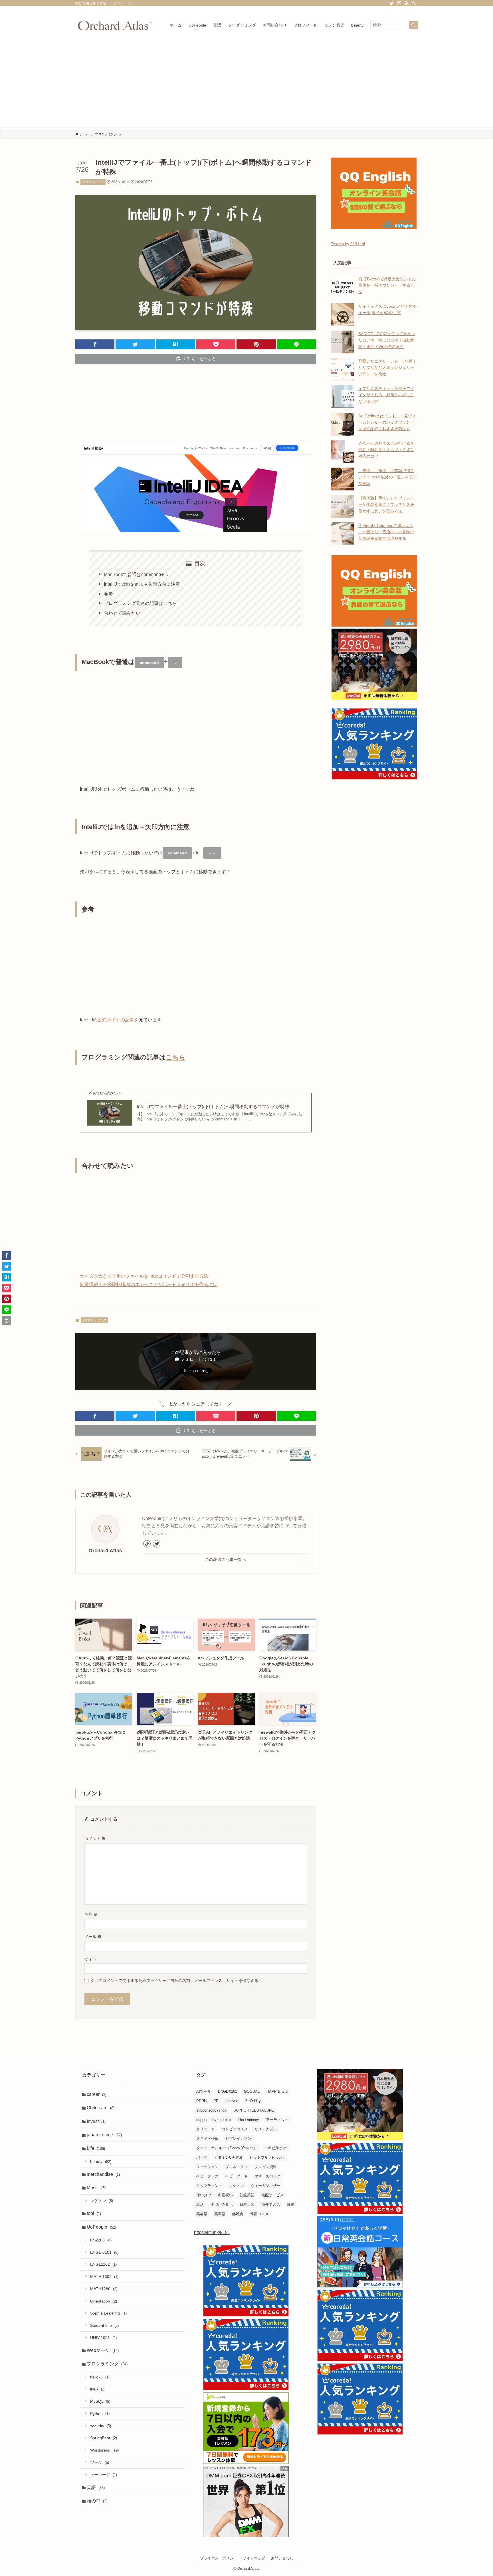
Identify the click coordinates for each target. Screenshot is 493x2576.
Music (96, 2188)
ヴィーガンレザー (266, 2186)
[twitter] (392, 3)
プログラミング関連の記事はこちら (140, 603)
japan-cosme (104, 2135)
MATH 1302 (104, 2277)
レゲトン (102, 2201)
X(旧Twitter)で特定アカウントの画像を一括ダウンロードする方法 (387, 285)
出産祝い (225, 2195)
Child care (101, 2108)
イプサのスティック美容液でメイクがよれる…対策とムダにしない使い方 (386, 395)
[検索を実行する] (413, 25)
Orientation (104, 2301)
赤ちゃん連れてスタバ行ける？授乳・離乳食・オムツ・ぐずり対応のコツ (386, 450)
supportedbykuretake (214, 2120)
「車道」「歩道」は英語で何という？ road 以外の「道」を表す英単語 (388, 477)
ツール (100, 2462)
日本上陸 (247, 2204)
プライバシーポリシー (219, 2558)
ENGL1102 (103, 2264)
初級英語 (247, 2195)
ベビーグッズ (207, 2176)
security (101, 2426)
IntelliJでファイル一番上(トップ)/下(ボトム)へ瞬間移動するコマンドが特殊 (213, 1107)
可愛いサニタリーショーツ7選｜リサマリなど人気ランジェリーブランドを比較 (387, 368)
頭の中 (97, 2501)
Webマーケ (103, 2350)
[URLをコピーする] (7, 1321)
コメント (95, 1839)
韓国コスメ (259, 2214)
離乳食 (238, 2214)
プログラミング (93, 182)
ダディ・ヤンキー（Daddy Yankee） (227, 2148)
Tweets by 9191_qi (348, 244)
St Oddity (253, 2101)
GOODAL (252, 2091)
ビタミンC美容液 (229, 2157)
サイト (90, 1959)
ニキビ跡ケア (275, 2148)
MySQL (100, 2401)
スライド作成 (207, 2139)
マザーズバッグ (267, 2176)
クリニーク (206, 2129)
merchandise (103, 2174)
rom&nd (232, 2101)
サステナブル (266, 2129)
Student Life (104, 2325)
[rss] (407, 3)
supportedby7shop (211, 2110)
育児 (290, 2204)
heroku (100, 2377)
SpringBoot (104, 2438)
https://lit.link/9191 (212, 2232)
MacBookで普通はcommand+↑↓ (136, 574)
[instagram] (399, 3)
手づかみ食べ (222, 2204)
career (97, 2094)
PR (216, 2101)
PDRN (201, 2101)
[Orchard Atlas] (115, 25)
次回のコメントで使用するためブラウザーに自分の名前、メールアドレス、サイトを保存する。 (176, 1981)
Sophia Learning (108, 2313)
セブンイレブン (238, 2139)
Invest (96, 2121)
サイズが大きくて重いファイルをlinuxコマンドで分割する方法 (144, 1276)
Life (96, 2148)
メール (93, 1937)
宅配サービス (272, 2195)
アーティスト (277, 2120)
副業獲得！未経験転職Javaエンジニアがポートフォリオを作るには (149, 1284)
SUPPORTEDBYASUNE (254, 2110)
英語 (96, 2487)
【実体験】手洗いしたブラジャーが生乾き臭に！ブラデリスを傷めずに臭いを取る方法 (386, 505)
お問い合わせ (282, 2558)
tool (94, 2213)
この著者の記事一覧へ (226, 1559)
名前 (91, 1914)
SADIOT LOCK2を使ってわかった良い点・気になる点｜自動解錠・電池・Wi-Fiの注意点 (387, 340)
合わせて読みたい (122, 613)
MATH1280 (104, 2289)
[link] (147, 1544)
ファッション (207, 2167)
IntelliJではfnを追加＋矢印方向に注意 (142, 584)
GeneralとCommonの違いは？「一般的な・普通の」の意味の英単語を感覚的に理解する (386, 532)
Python (100, 2414)
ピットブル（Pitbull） (268, 2157)
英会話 (202, 2214)
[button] (95, 344)
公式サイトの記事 (116, 1020)
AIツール (204, 2091)
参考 (108, 594)
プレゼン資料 (266, 2167)
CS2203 (101, 2240)
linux (98, 2389)
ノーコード (104, 2475)
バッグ (202, 2157)
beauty (101, 2162)
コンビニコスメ (235, 2129)
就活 (200, 2204)
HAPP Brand (277, 2091)
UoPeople (101, 2227)
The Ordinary (248, 2120)
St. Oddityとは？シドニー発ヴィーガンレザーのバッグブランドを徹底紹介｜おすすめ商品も (387, 422)
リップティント (209, 2186)
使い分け (204, 2195)
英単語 (220, 2214)
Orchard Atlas (105, 1551)
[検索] (414, 3)
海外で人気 (271, 2204)
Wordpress (104, 2450)
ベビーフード (237, 2176)
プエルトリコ (237, 2167)
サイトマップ (254, 2558)
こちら (176, 1057)
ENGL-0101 (104, 2252)
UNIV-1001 (103, 2338)
